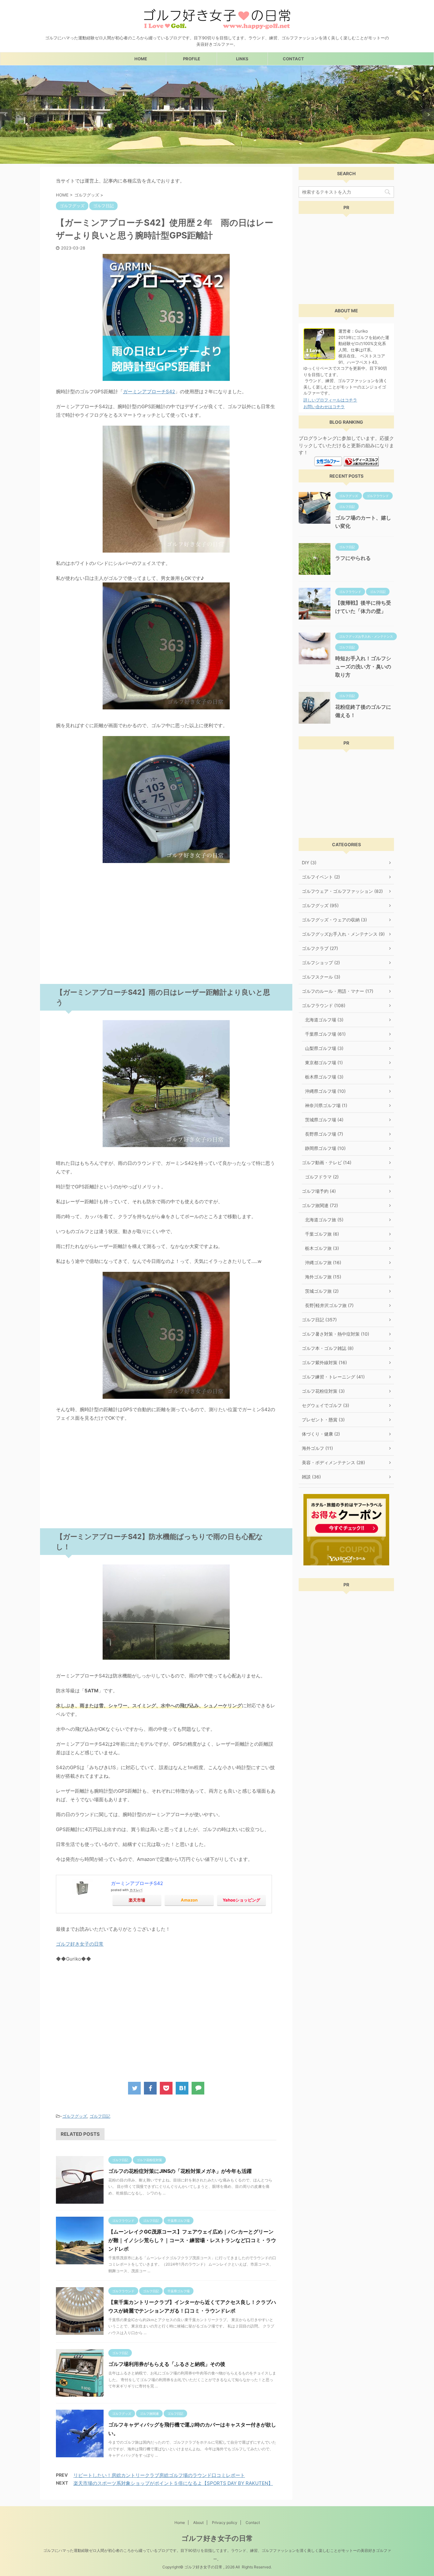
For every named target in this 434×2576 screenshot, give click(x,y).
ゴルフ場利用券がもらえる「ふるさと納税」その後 (167, 2364)
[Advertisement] (166, 937)
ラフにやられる (353, 558)
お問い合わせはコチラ (324, 407)
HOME (141, 59)
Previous (6, 115)
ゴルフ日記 (100, 2116)
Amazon (189, 1900)
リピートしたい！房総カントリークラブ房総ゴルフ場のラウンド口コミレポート (159, 2475)
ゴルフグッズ (75, 2116)
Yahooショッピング (241, 1900)
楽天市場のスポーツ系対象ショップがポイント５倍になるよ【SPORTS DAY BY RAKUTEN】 (173, 2483)
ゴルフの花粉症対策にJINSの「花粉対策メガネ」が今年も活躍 (180, 2171)
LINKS (242, 59)
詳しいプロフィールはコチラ (330, 400)
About (198, 2523)
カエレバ (136, 1890)
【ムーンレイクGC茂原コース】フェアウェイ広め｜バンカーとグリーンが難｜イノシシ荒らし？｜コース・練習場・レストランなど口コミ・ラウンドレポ (192, 2240)
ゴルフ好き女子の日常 (80, 1944)
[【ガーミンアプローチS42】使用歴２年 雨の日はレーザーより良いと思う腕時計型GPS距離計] (182, 2088)
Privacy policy (225, 2523)
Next (428, 115)
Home (180, 2523)
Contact (253, 2523)
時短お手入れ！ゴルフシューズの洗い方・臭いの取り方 (363, 667)
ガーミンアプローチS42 (149, 392)
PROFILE (192, 59)
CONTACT (293, 59)
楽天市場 (137, 1900)
